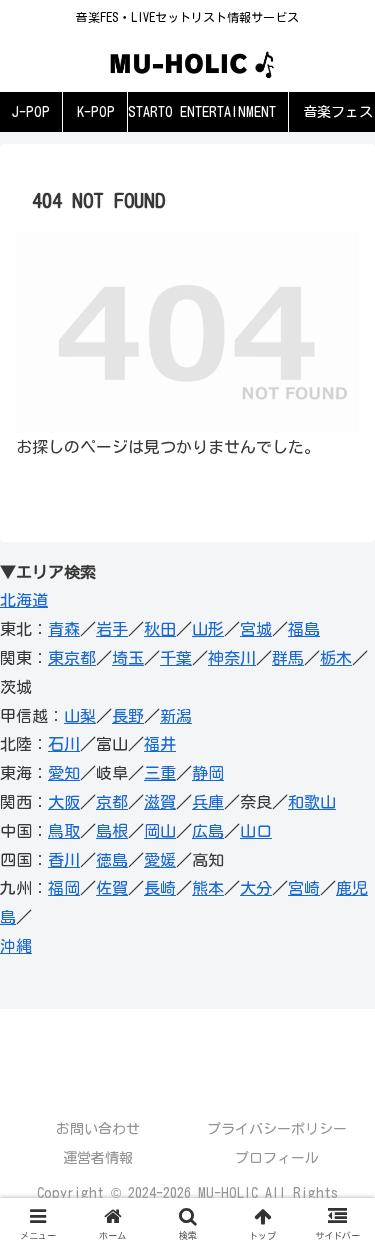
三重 (160, 773)
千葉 (176, 658)
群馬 (288, 658)
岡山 (160, 831)
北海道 (24, 600)
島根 (112, 831)
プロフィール (277, 1158)
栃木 (336, 658)
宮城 (256, 629)
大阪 (64, 802)
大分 (256, 888)
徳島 (112, 860)
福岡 (64, 888)
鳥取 (64, 831)
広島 (208, 831)
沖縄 (16, 946)
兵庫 (208, 802)
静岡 (208, 773)
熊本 (208, 888)
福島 (304, 629)
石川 (64, 744)
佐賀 (112, 888)
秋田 (160, 629)
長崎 (160, 888)
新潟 (176, 716)
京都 (112, 802)
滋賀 (160, 802)
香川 (64, 860)
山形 (208, 629)
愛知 (64, 773)
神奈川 (232, 658)
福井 (160, 744)
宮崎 (304, 888)
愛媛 (160, 860)
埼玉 (128, 658)
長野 (128, 716)
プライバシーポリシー (277, 1129)
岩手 (112, 629)
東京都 (72, 658)
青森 (64, 629)
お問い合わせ (98, 1129)
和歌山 (312, 802)
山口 (256, 831)
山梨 (80, 716)
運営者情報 (98, 1158)
